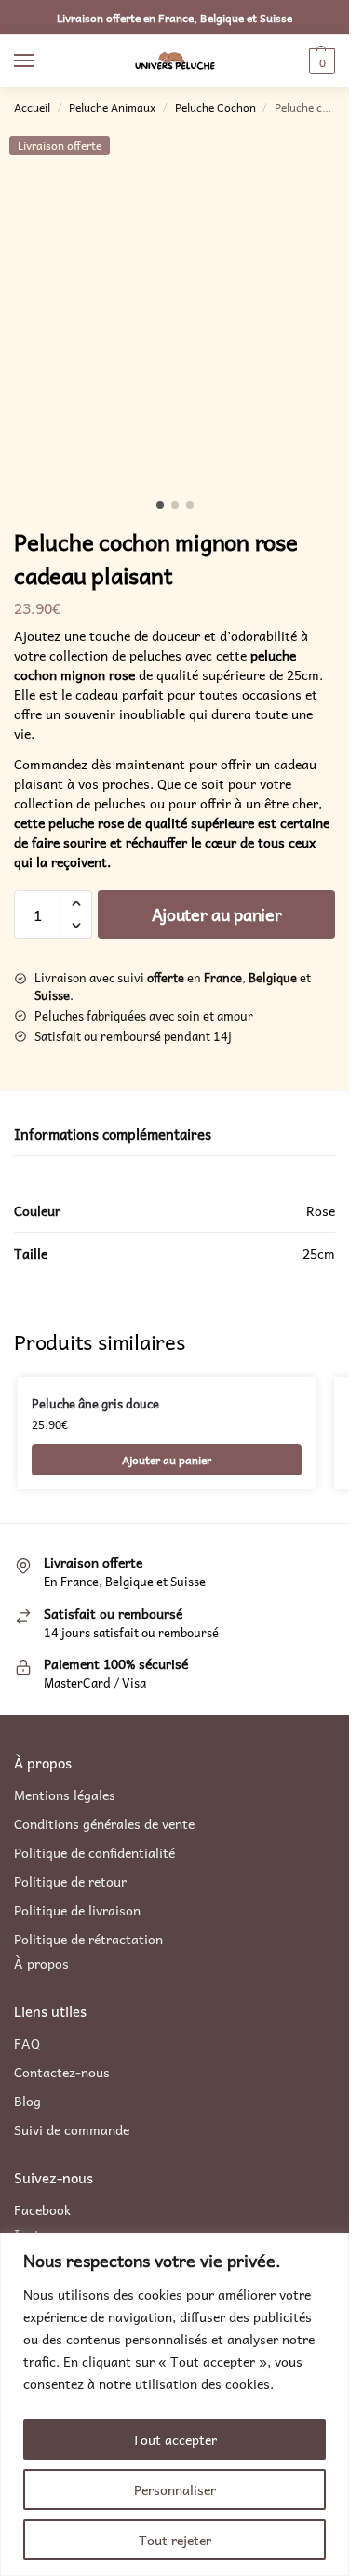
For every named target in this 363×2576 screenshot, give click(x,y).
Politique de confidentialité (94, 1853)
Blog (27, 2101)
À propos (41, 1963)
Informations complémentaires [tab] (113, 1135)
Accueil (32, 107)
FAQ (27, 2043)
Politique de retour (70, 1882)
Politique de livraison (77, 1910)
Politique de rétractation (88, 1939)
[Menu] (42, 61)
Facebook (42, 2209)
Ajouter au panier (217, 914)
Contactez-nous (62, 2072)
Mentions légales (65, 1795)
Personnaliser (175, 2489)
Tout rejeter (175, 2540)
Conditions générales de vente (104, 1824)
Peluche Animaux (112, 107)
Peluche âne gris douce (95, 1404)
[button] (320, 61)
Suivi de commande (72, 2130)
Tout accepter (175, 2439)
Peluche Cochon (215, 107)
